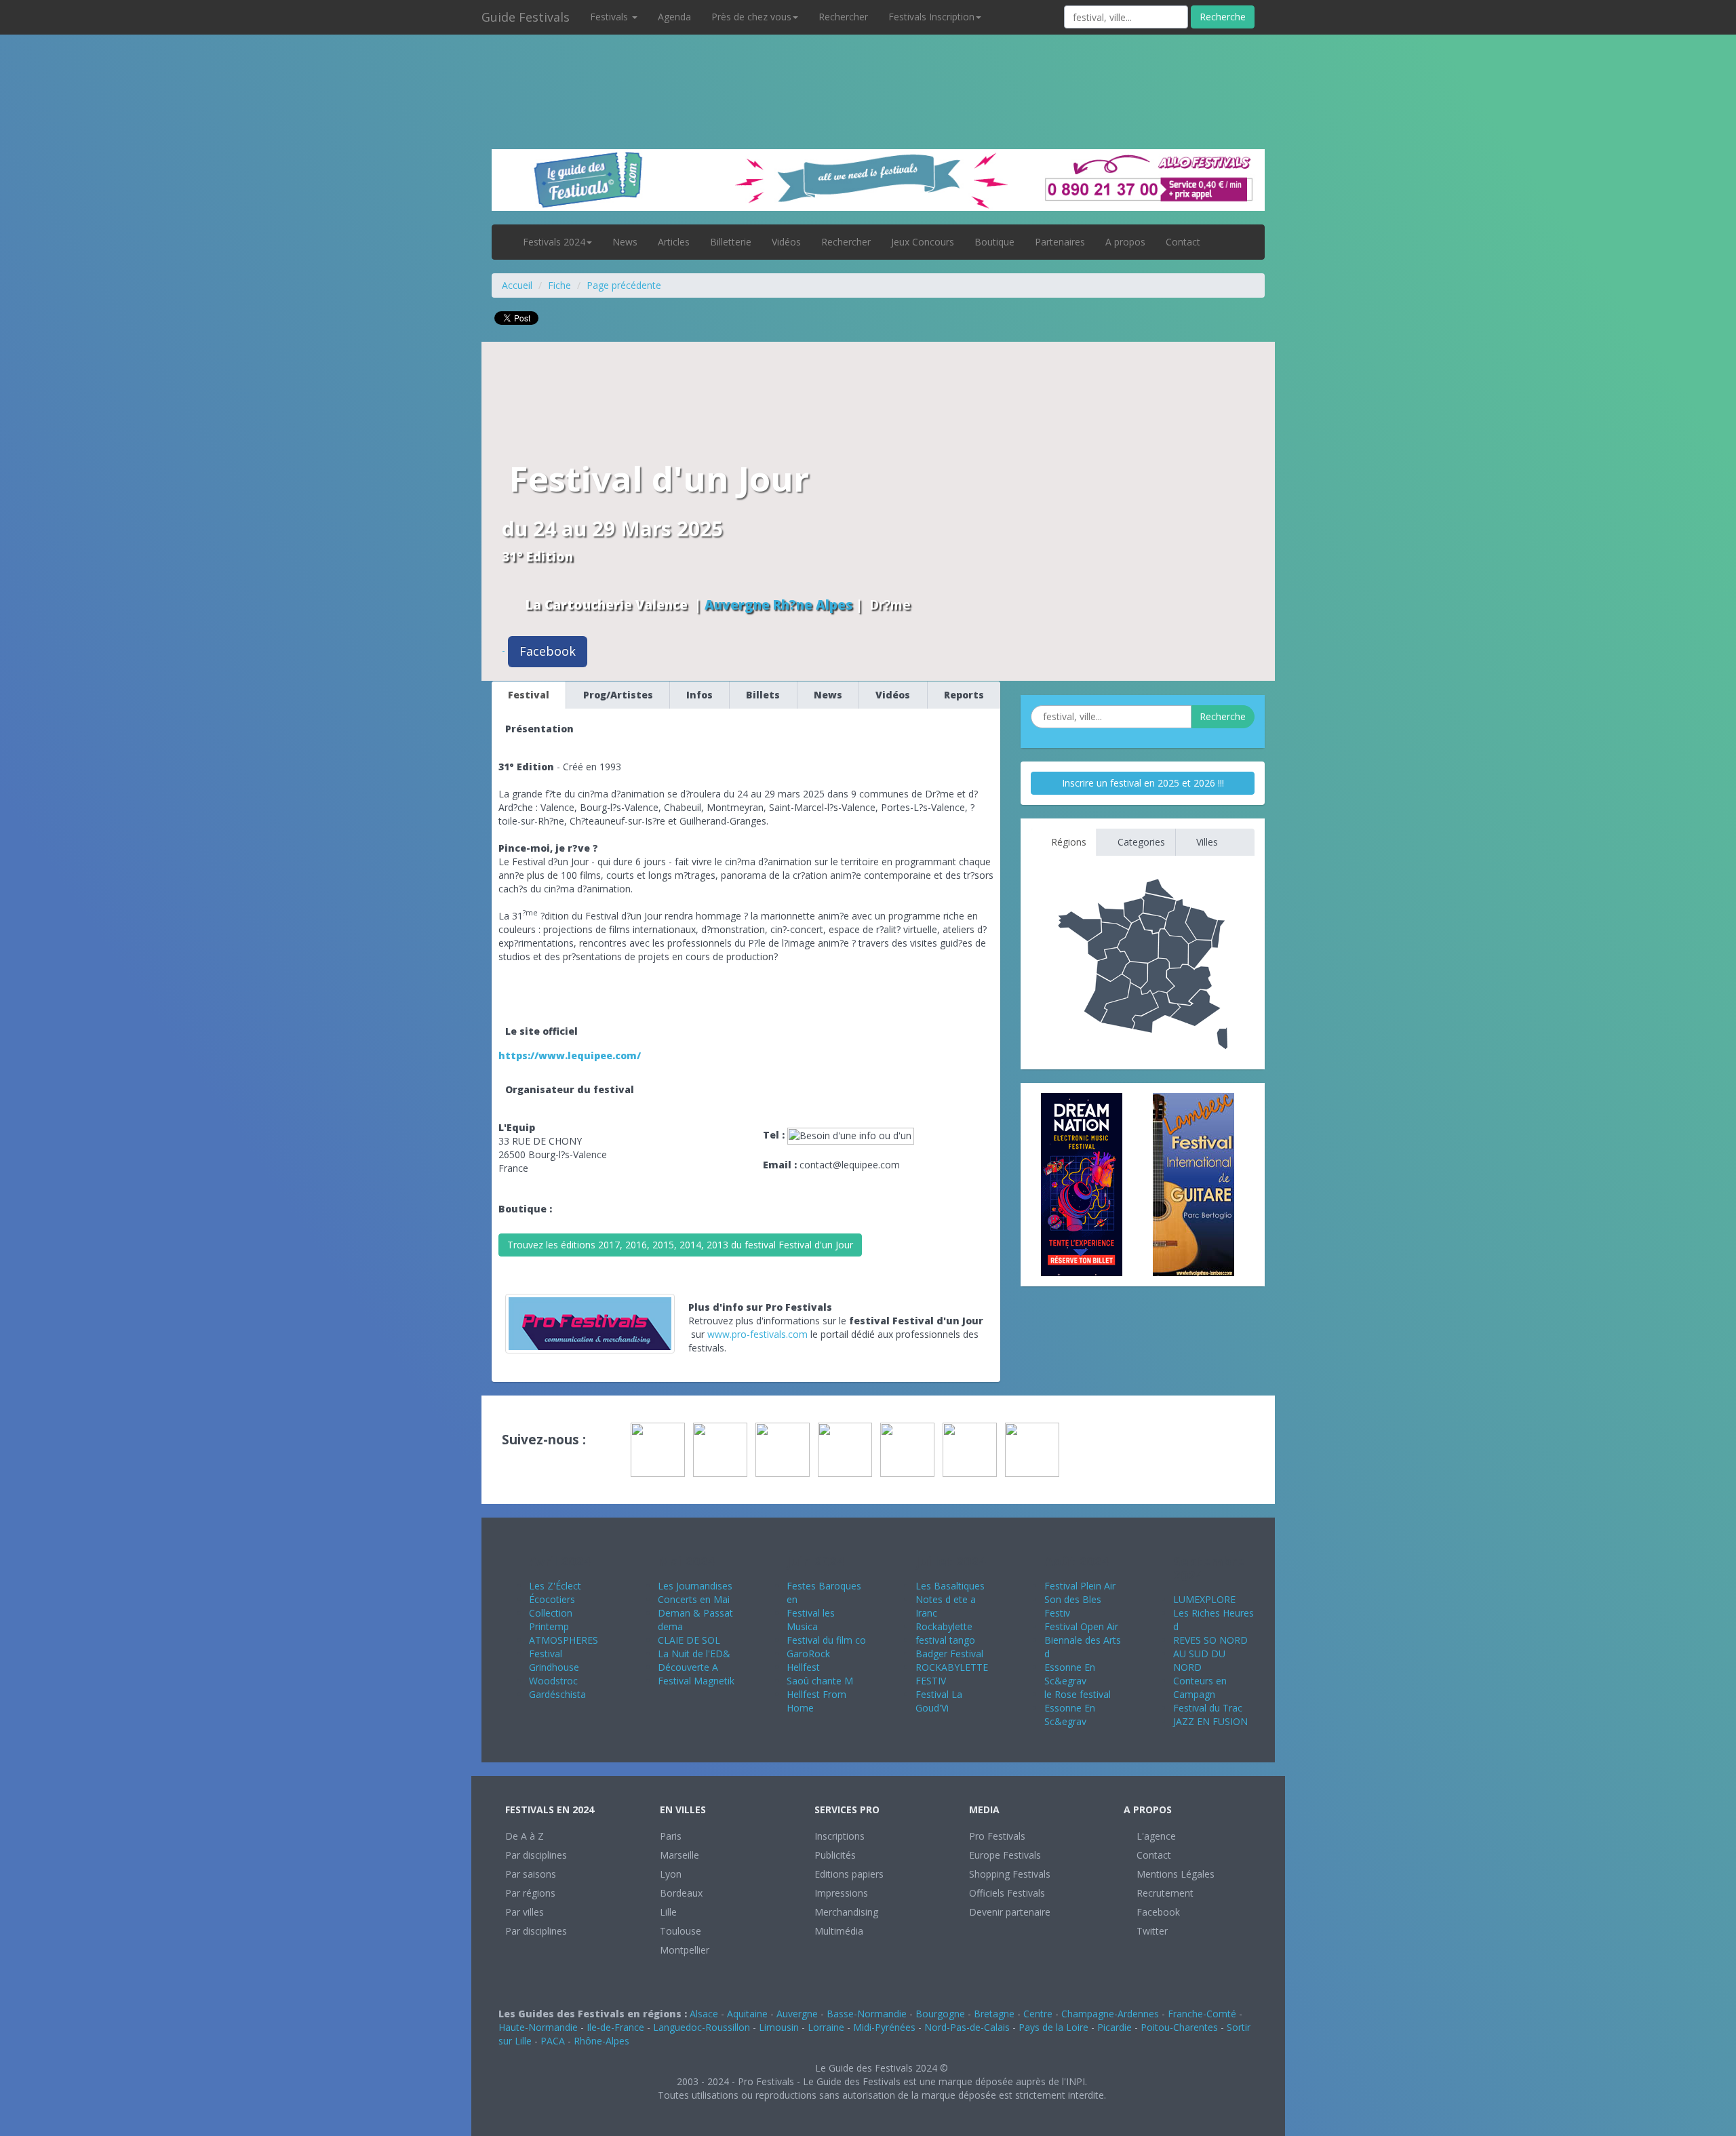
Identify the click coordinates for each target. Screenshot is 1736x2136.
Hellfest (803, 1667)
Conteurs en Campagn (1200, 1687)
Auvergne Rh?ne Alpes (778, 605)
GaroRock (808, 1654)
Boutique (994, 242)
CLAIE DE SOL (689, 1640)
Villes (1206, 842)
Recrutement (1164, 1893)
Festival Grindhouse (554, 1660)
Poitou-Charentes (1179, 2027)
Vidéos (786, 242)
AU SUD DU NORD (1199, 1660)
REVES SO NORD (1210, 1640)
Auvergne (797, 2014)
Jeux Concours (923, 242)
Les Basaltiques (950, 1586)
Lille (668, 1912)
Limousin (779, 2027)
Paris (671, 1836)
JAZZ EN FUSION (1210, 1721)
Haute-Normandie (538, 2027)
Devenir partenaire (1010, 1912)
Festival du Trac (1208, 1708)
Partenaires (1060, 242)
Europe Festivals (1005, 1855)
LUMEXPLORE (1204, 1599)
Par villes (525, 1912)
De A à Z (525, 1836)
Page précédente (624, 285)
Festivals (610, 17)
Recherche (1223, 17)
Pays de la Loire (1053, 2027)
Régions (1067, 842)
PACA (553, 2041)
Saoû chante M (820, 1681)
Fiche (559, 285)
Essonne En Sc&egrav (1070, 1674)
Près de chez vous (751, 17)
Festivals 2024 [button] (554, 242)
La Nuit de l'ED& (694, 1654)
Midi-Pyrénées (884, 2027)
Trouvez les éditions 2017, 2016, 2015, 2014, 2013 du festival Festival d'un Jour (680, 1245)
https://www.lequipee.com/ (570, 1055)
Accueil (517, 285)
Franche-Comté (1202, 2014)
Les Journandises (695, 1586)
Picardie (1114, 2027)
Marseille (679, 1855)
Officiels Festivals (1007, 1893)
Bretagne (994, 2014)
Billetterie (731, 242)
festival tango (945, 1640)
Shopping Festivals (1010, 1874)
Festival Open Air (1081, 1626)
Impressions (841, 1893)
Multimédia (839, 1931)
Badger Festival (949, 1654)
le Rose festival (1078, 1694)
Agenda (674, 17)
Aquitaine (747, 2014)
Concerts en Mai (694, 1599)
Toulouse (680, 1931)
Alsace (704, 2014)
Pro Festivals (997, 1836)
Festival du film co (826, 1640)
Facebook (548, 651)
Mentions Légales (1174, 1874)
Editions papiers (849, 1874)
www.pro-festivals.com (757, 1334)
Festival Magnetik (696, 1681)
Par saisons (531, 1874)
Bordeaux (681, 1893)
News (625, 242)
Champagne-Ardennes (1110, 2014)
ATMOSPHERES (564, 1640)
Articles (674, 242)
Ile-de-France (615, 2027)
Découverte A (688, 1667)
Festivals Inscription (931, 17)
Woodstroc (553, 1681)
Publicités (835, 1855)
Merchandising (846, 1912)
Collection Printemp (551, 1620)
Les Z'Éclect (555, 1586)
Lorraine (826, 2027)
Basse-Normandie (867, 2014)
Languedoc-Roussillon (702, 2027)
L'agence (1155, 1836)
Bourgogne (940, 2014)
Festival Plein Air (1080, 1586)
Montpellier (685, 1950)
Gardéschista (557, 1694)
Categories (1140, 842)
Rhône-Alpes (601, 2041)
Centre (1038, 2014)
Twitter (1151, 1931)
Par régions (530, 1893)
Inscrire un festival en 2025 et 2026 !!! (1143, 783)
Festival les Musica (811, 1620)
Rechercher (843, 17)
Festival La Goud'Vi (939, 1701)
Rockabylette (944, 1626)
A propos (1125, 242)
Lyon (671, 1874)
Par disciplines (536, 1855)
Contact (1183, 242)
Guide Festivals (526, 17)
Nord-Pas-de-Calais (967, 2027)
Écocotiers (552, 1599)
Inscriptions (840, 1836)
